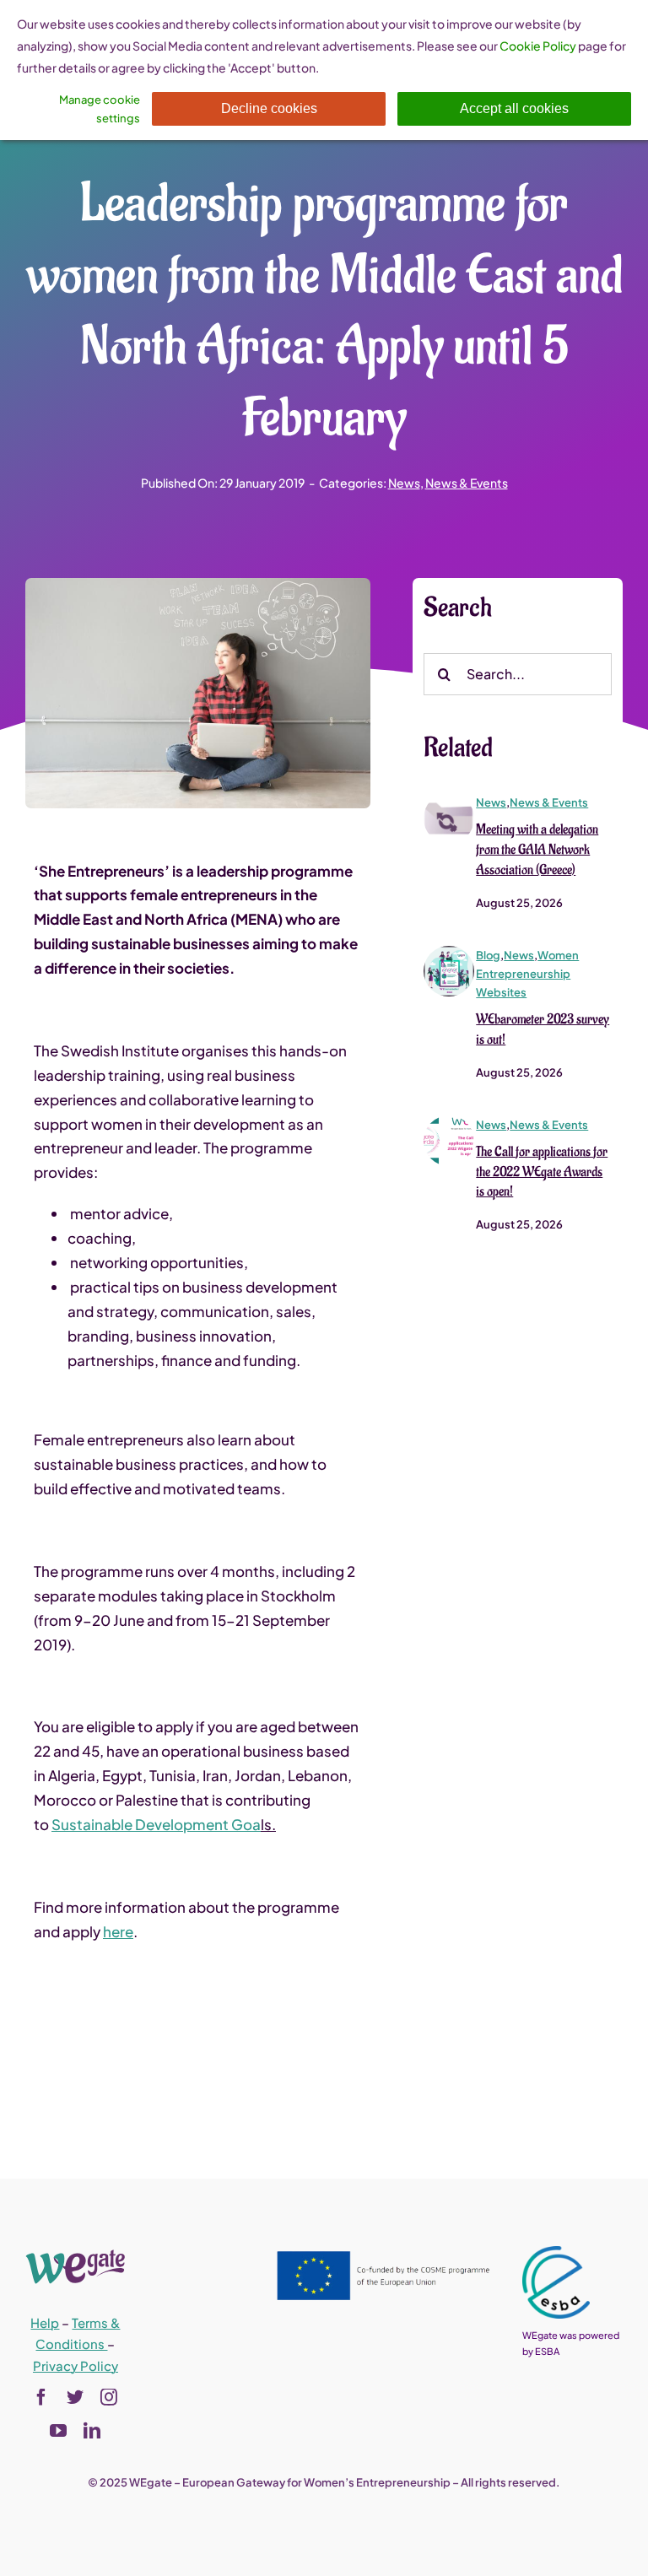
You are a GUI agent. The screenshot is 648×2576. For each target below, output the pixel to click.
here (118, 1931)
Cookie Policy (538, 46)
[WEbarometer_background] (449, 953)
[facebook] (41, 2397)
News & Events (467, 483)
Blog (488, 955)
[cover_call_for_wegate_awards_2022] (449, 1122)
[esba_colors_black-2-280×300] (556, 2253)
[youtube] (58, 2431)
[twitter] (75, 2397)
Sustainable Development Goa (156, 1824)
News (404, 483)
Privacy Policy (76, 2365)
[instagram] (109, 2397)
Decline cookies (269, 108)
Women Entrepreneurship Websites (527, 974)
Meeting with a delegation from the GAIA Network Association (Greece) (537, 850)
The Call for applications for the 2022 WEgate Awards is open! (542, 1172)
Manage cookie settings (100, 109)
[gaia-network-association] (449, 800)
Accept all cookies (514, 108)
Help (45, 2322)
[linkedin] (92, 2431)
